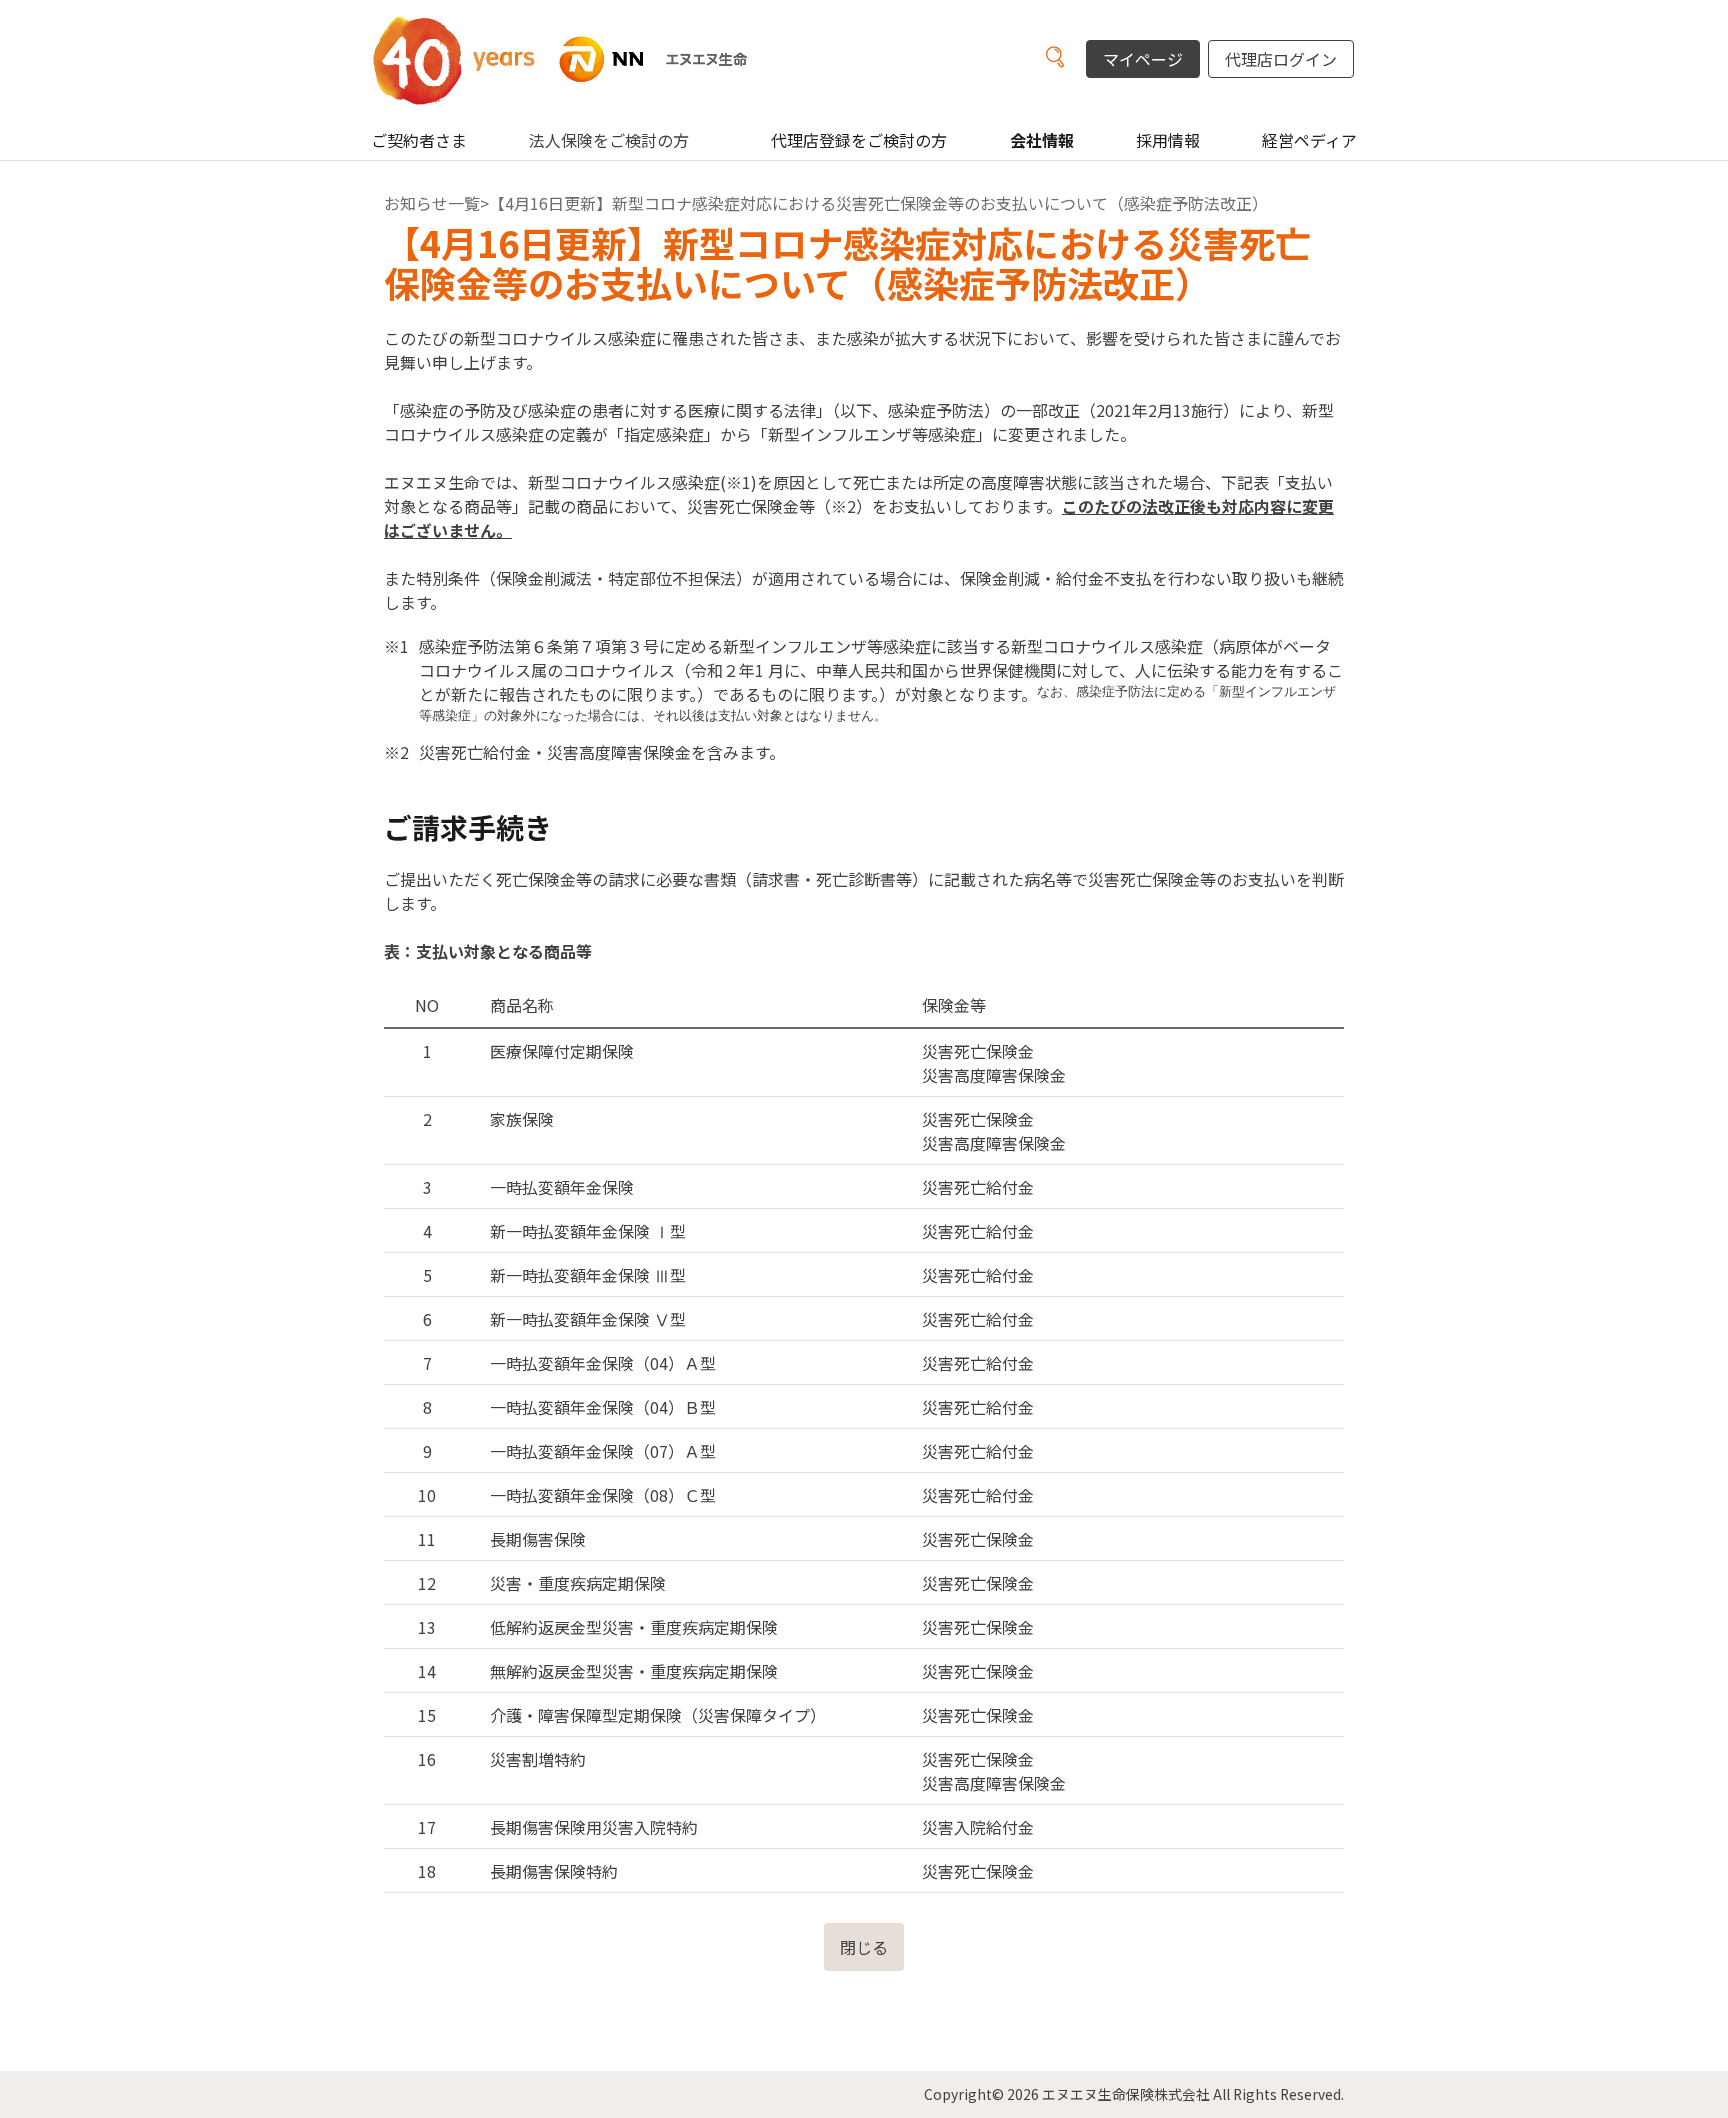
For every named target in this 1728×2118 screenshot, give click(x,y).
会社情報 (1042, 140)
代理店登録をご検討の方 (859, 140)
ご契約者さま (419, 140)
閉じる (864, 1947)
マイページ (1143, 59)
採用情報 (1168, 140)
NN (584, 59)
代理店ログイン (1281, 59)
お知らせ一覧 (432, 203)
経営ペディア (1309, 140)
